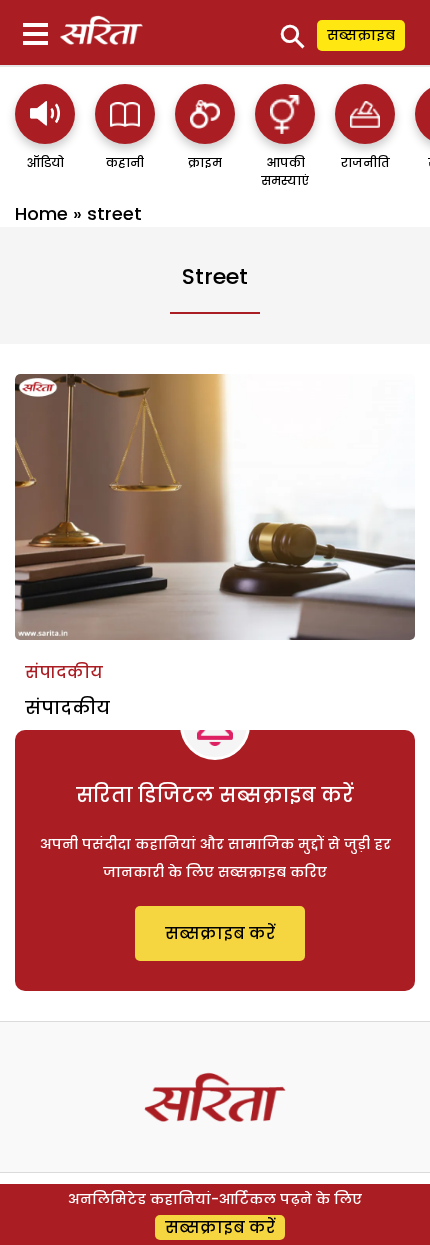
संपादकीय (64, 672)
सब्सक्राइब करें (220, 933)
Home (41, 213)
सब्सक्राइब (361, 35)
